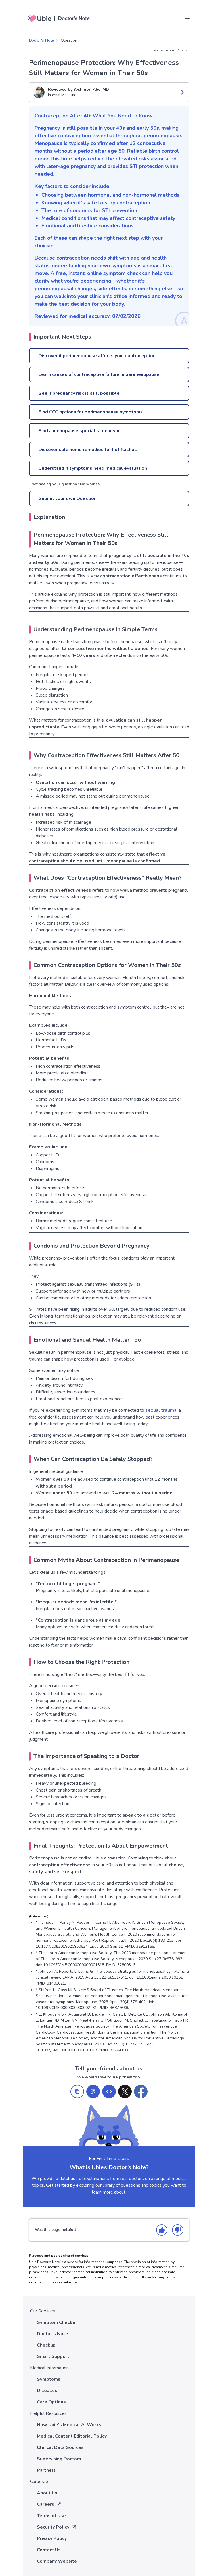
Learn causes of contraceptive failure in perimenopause (99, 374)
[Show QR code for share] (93, 2092)
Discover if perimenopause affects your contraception (97, 356)
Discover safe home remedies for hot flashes (88, 450)
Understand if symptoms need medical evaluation (93, 468)
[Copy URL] (77, 2092)
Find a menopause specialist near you (80, 431)
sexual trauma (161, 1410)
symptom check (122, 273)
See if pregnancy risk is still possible (79, 393)
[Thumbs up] (162, 2230)
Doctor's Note (41, 40)
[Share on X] (125, 2092)
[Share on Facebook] (141, 2092)
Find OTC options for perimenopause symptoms (91, 412)
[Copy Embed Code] (109, 2092)
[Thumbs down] (178, 2230)
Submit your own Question (68, 498)
